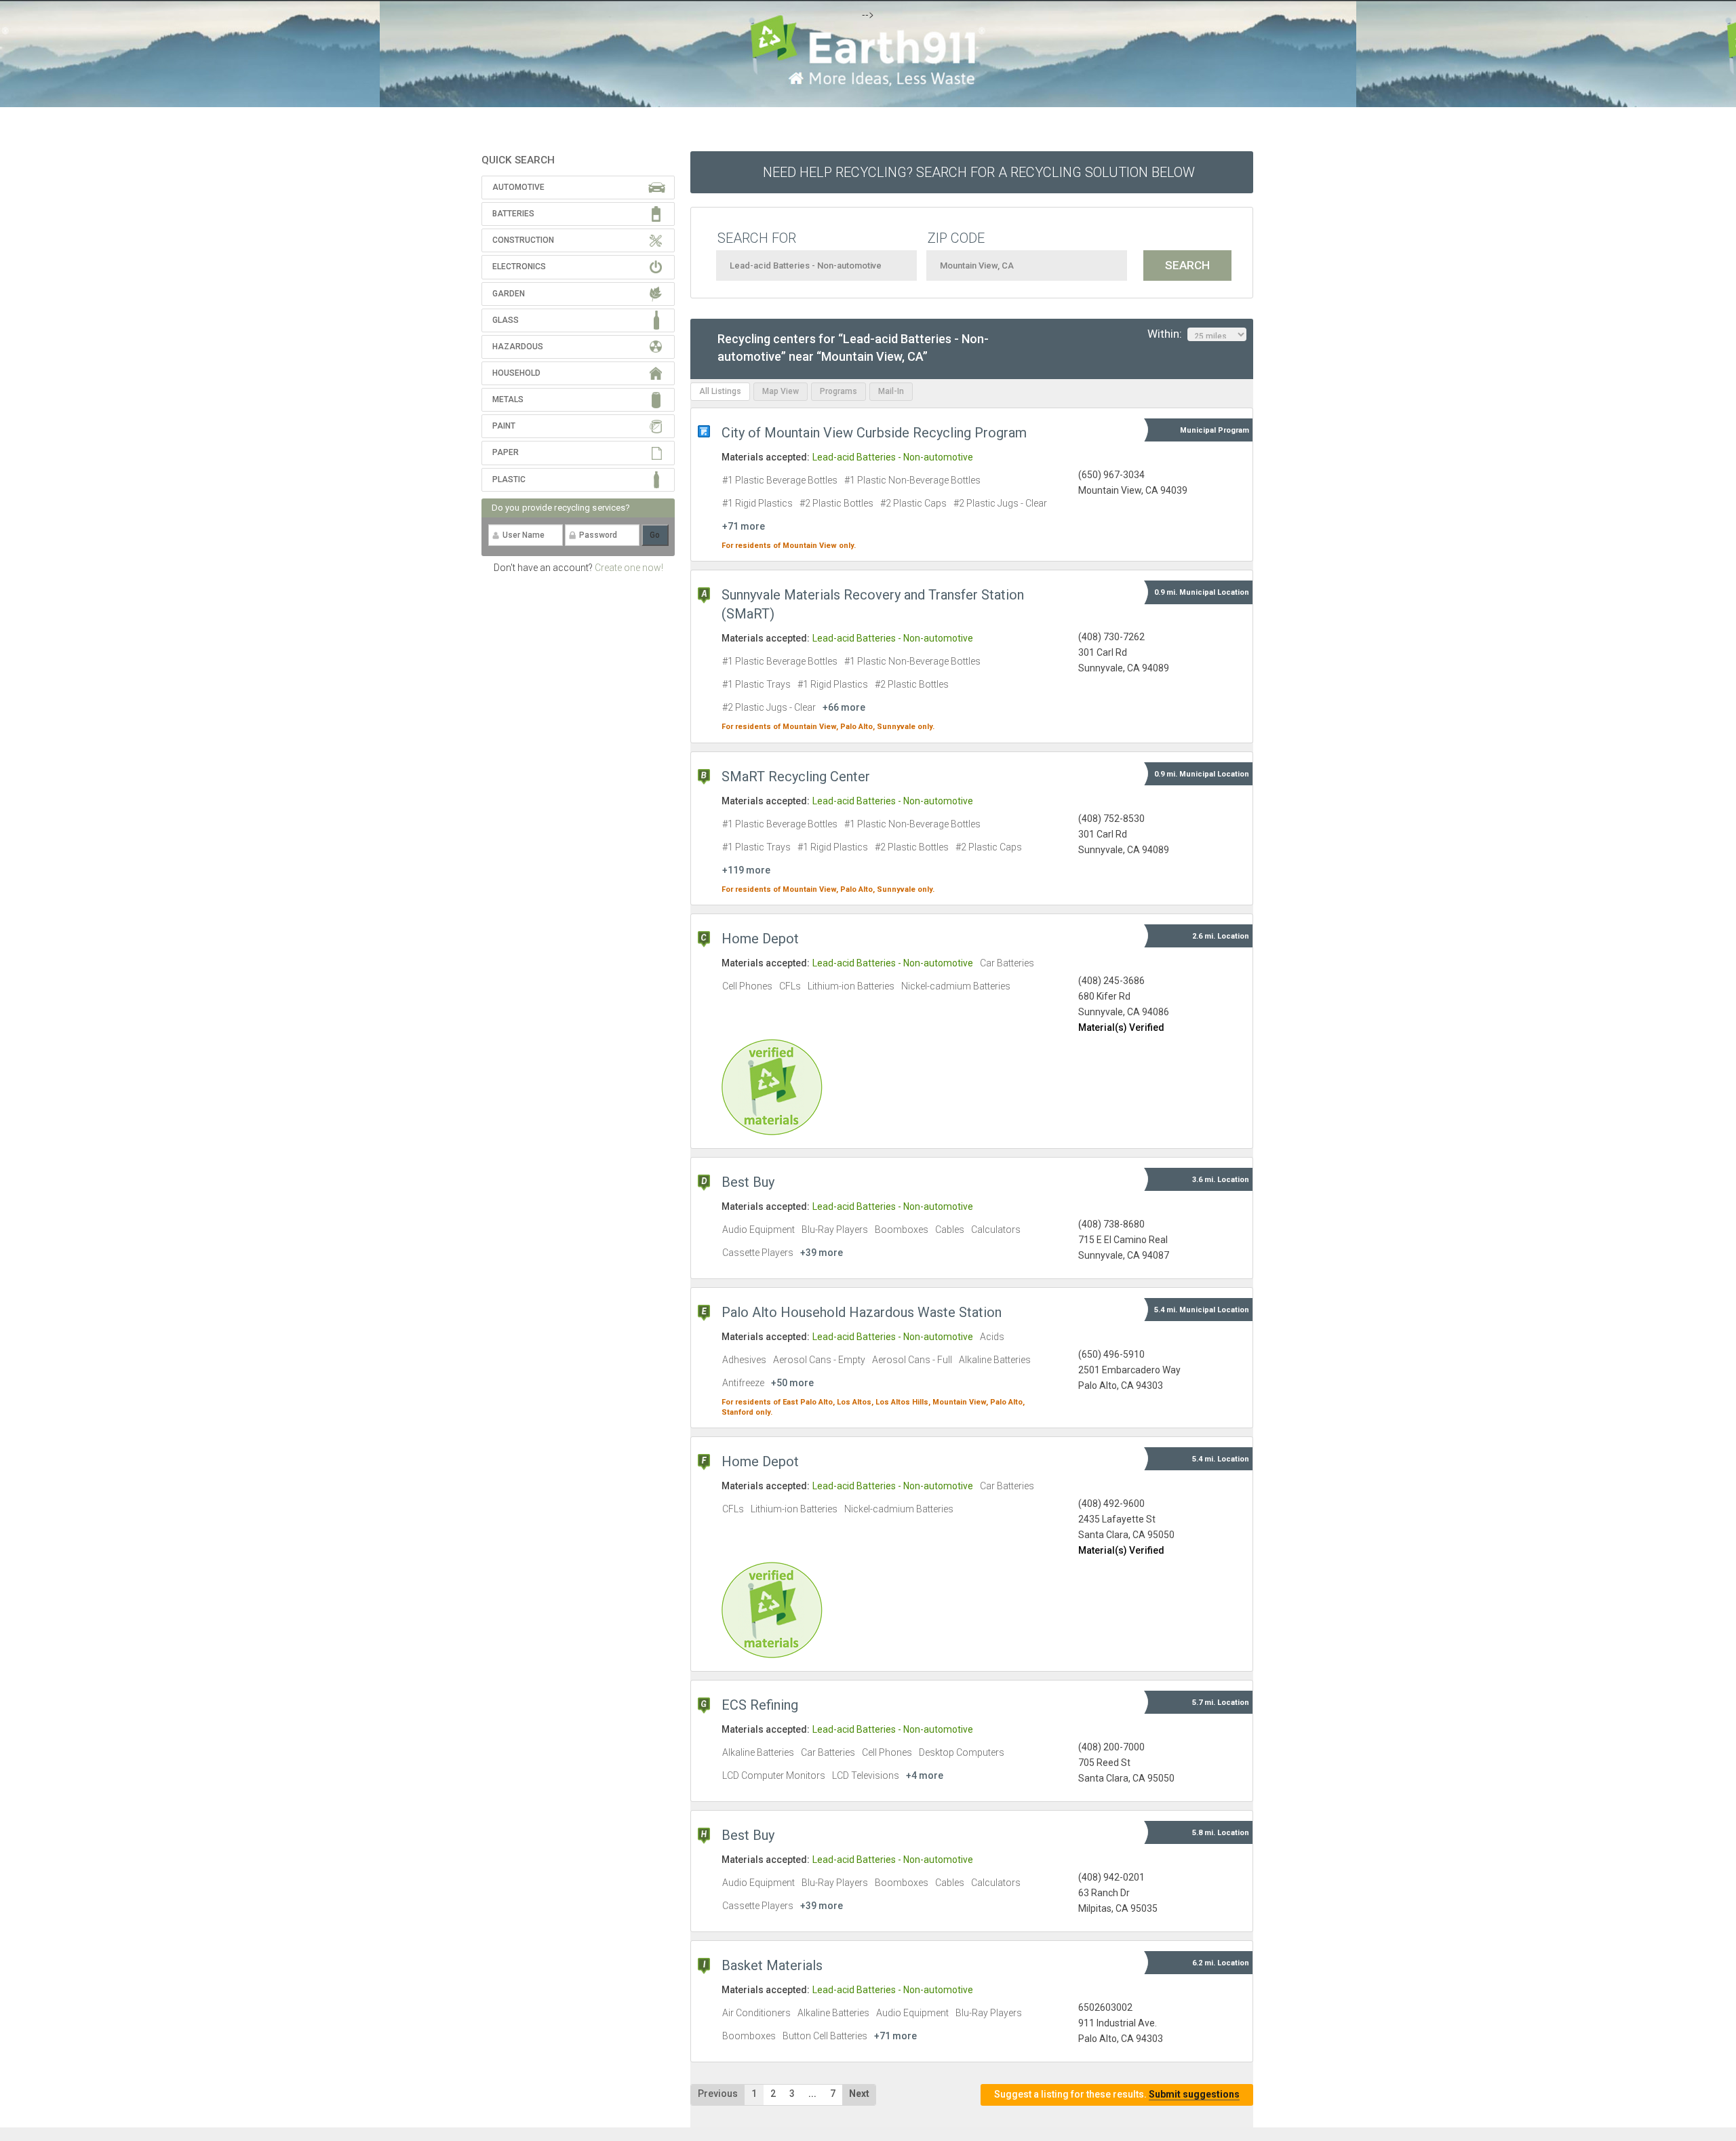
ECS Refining (760, 1705)
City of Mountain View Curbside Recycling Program (874, 433)
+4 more (925, 1775)
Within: (1167, 334)
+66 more (844, 707)
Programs (839, 391)
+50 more (792, 1383)
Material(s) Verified (1121, 1027)
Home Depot (760, 939)
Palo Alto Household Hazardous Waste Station (862, 1312)
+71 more (744, 526)
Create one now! (629, 568)
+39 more (822, 1253)
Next (859, 2094)
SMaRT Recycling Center (796, 777)
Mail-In (891, 391)
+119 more (746, 870)
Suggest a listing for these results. (1117, 2094)
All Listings (720, 391)
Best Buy (748, 1182)
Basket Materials (772, 1965)
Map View (781, 391)
